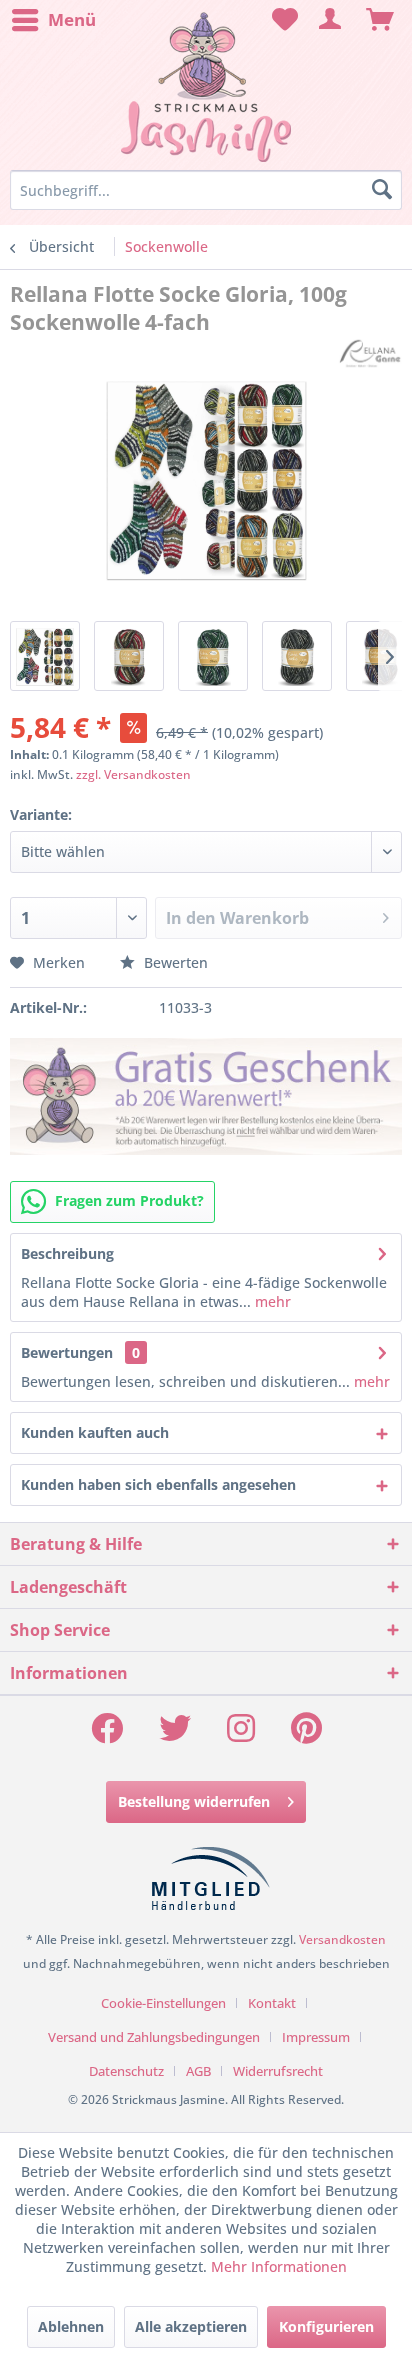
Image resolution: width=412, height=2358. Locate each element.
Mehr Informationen (279, 2266)
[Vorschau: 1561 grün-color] (213, 656)
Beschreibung (67, 1253)
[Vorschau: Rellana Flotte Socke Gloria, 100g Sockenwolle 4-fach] (45, 656)
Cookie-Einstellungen (163, 2003)
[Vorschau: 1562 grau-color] (297, 656)
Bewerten (174, 962)
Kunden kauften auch (95, 1432)
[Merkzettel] (282, 20)
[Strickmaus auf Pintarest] (306, 1734)
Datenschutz (126, 2071)
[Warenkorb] (380, 20)
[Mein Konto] (331, 20)
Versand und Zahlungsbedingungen (154, 2037)
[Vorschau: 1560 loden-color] (129, 656)
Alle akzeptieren (191, 2326)
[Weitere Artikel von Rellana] (370, 353)
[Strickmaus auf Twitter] (175, 1734)
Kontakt (272, 2003)
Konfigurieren (326, 2326)
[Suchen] (382, 190)
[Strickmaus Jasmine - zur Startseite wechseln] (205, 87)
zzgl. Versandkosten (133, 774)
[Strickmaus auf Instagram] (241, 1734)
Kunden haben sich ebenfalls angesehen (158, 1484)
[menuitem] (53, 20)
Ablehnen (71, 2326)
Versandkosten (342, 1939)
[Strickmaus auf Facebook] (107, 1734)
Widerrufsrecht (278, 2071)
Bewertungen (67, 1352)
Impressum (316, 2037)
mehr (271, 1301)
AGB (198, 2071)
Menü (72, 19)
